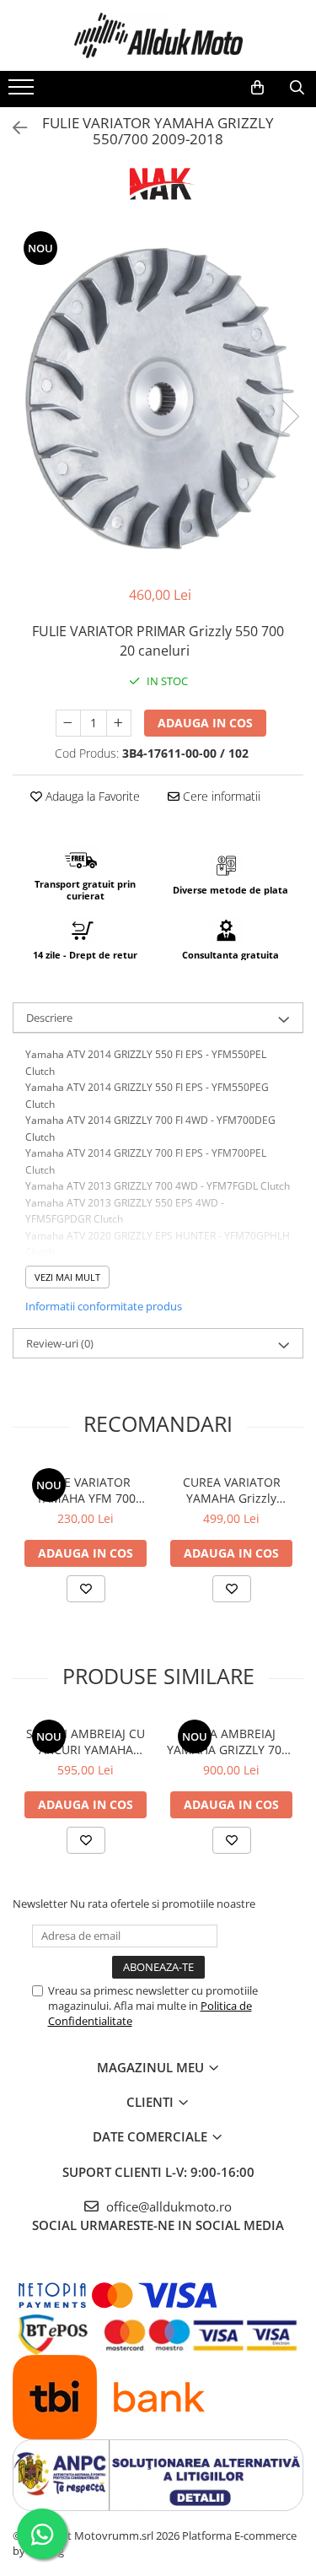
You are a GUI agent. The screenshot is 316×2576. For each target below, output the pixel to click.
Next (290, 416)
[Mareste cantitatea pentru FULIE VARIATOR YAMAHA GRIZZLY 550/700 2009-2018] (119, 723)
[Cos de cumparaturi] (257, 88)
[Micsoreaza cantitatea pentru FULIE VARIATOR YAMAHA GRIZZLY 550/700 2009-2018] (68, 723)
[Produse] (23, 92)
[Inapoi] (13, 128)
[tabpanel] (158, 399)
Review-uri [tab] (60, 1343)
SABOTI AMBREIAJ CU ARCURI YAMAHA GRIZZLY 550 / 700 (86, 1742)
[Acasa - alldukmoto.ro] (158, 35)
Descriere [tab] (49, 1018)
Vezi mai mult (67, 1277)
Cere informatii (220, 796)
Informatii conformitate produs (104, 1306)
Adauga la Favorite (91, 796)
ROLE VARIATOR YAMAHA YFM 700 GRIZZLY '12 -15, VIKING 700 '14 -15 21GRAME (86, 1490)
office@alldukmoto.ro (167, 2206)
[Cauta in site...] (297, 88)
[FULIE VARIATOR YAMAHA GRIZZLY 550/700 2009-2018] (158, 399)
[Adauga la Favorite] (86, 1589)
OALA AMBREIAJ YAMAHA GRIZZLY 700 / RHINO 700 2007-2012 (231, 1742)
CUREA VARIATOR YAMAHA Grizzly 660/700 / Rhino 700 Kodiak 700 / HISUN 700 (231, 1490)
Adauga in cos (205, 723)
